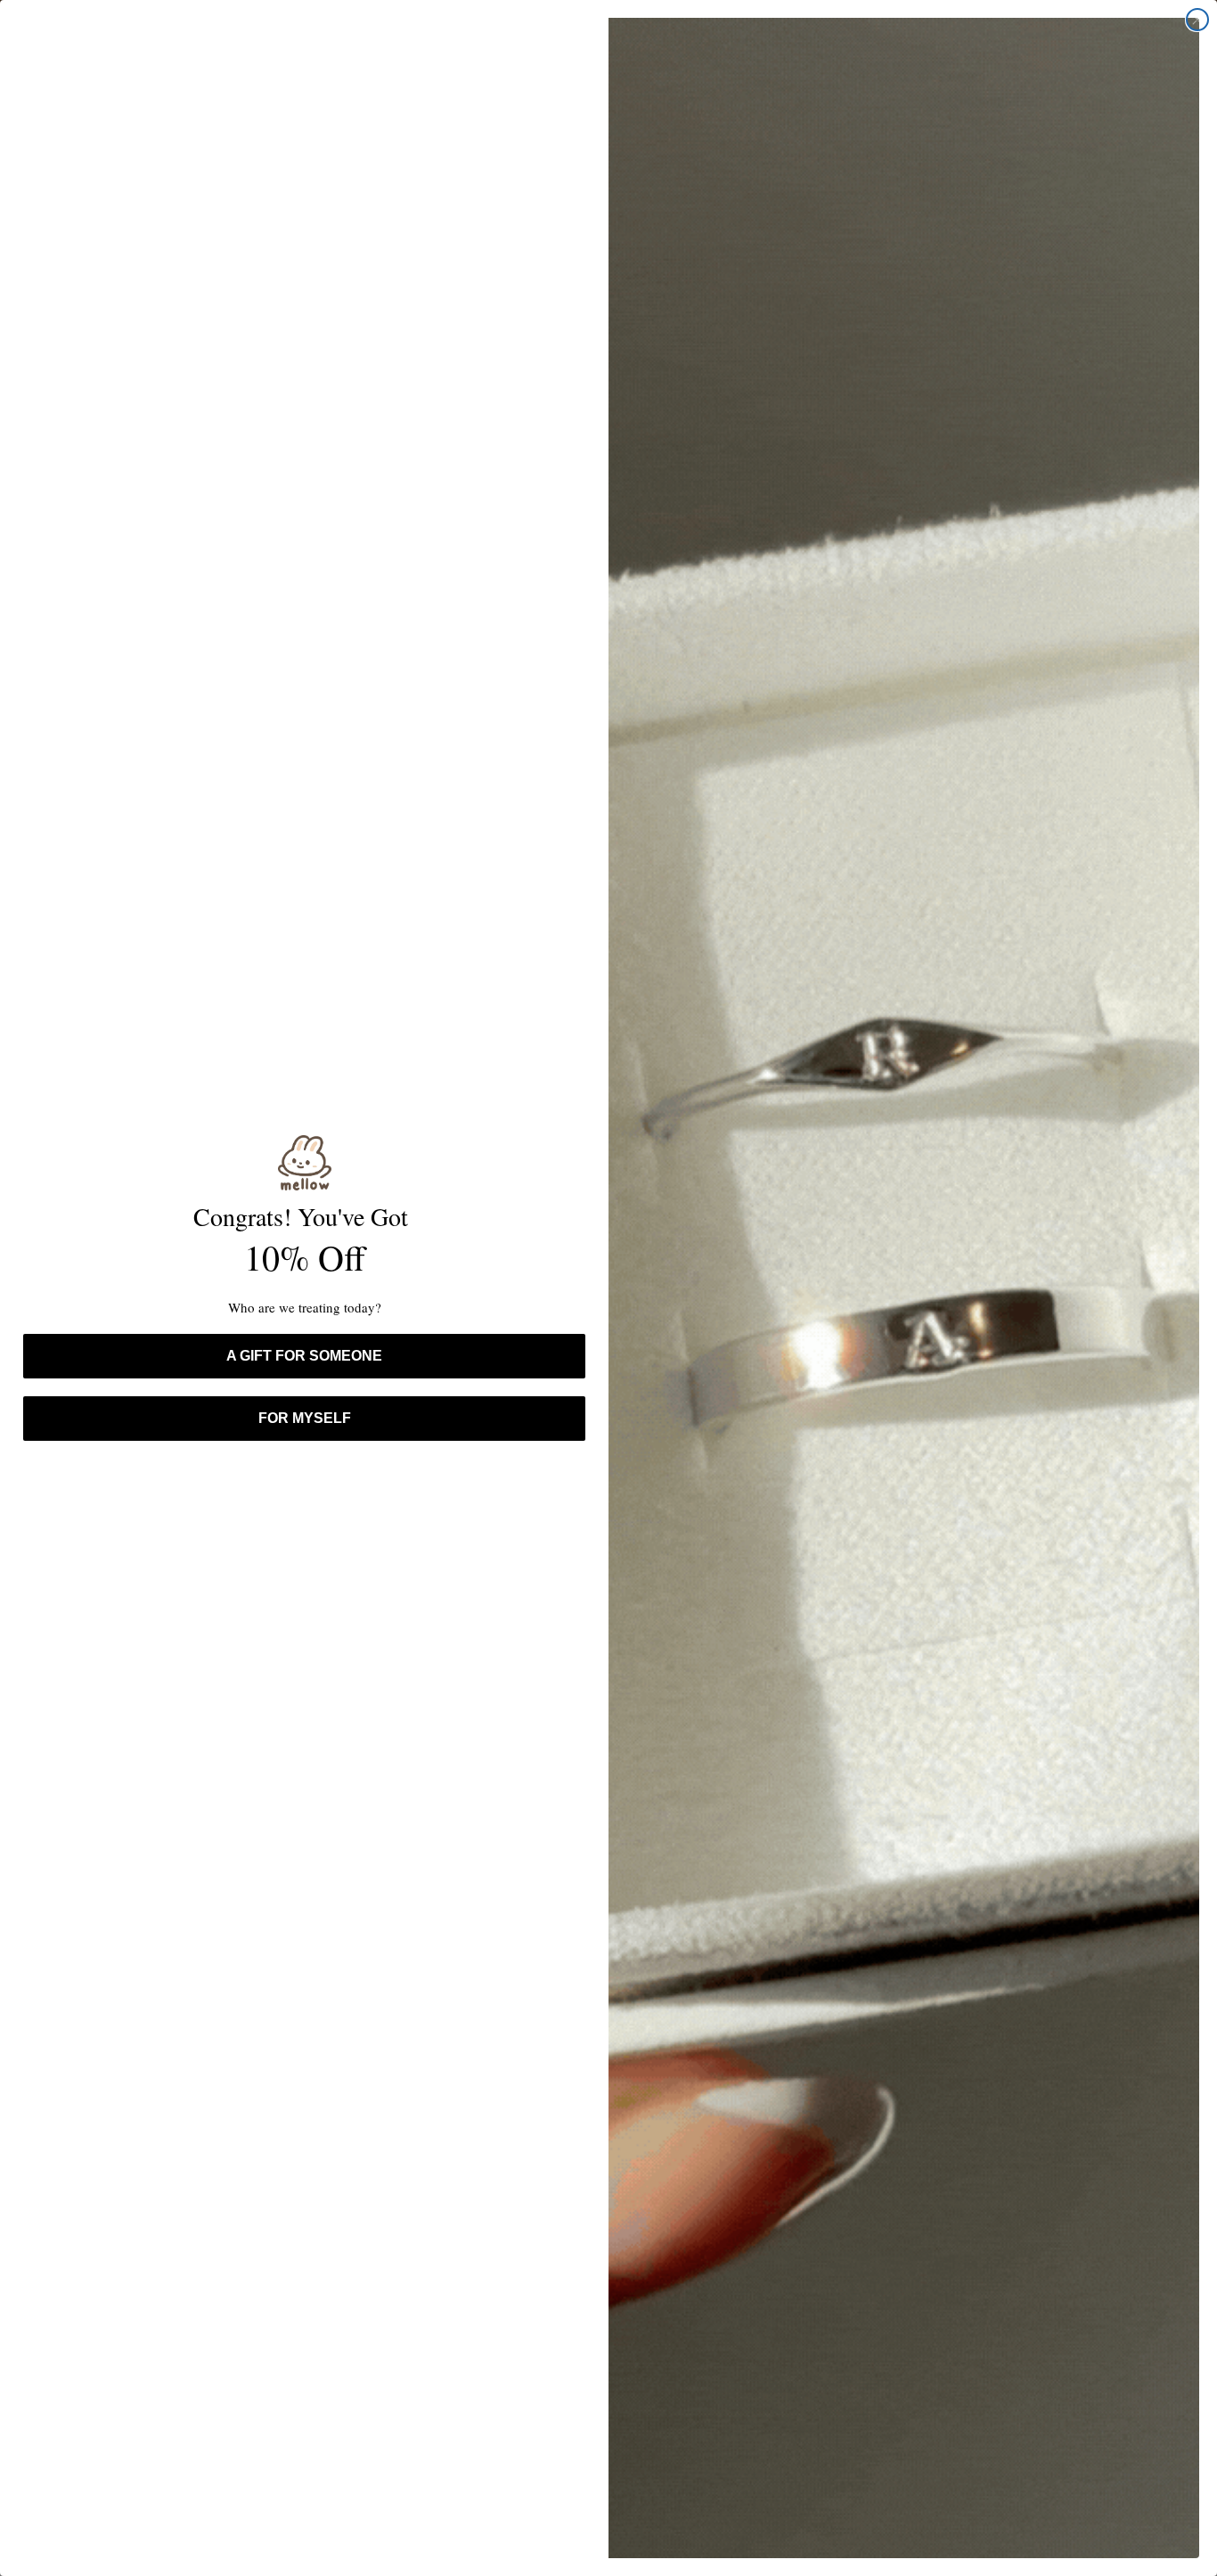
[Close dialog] (1197, 20)
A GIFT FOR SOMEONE (304, 1356)
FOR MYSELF (305, 1418)
